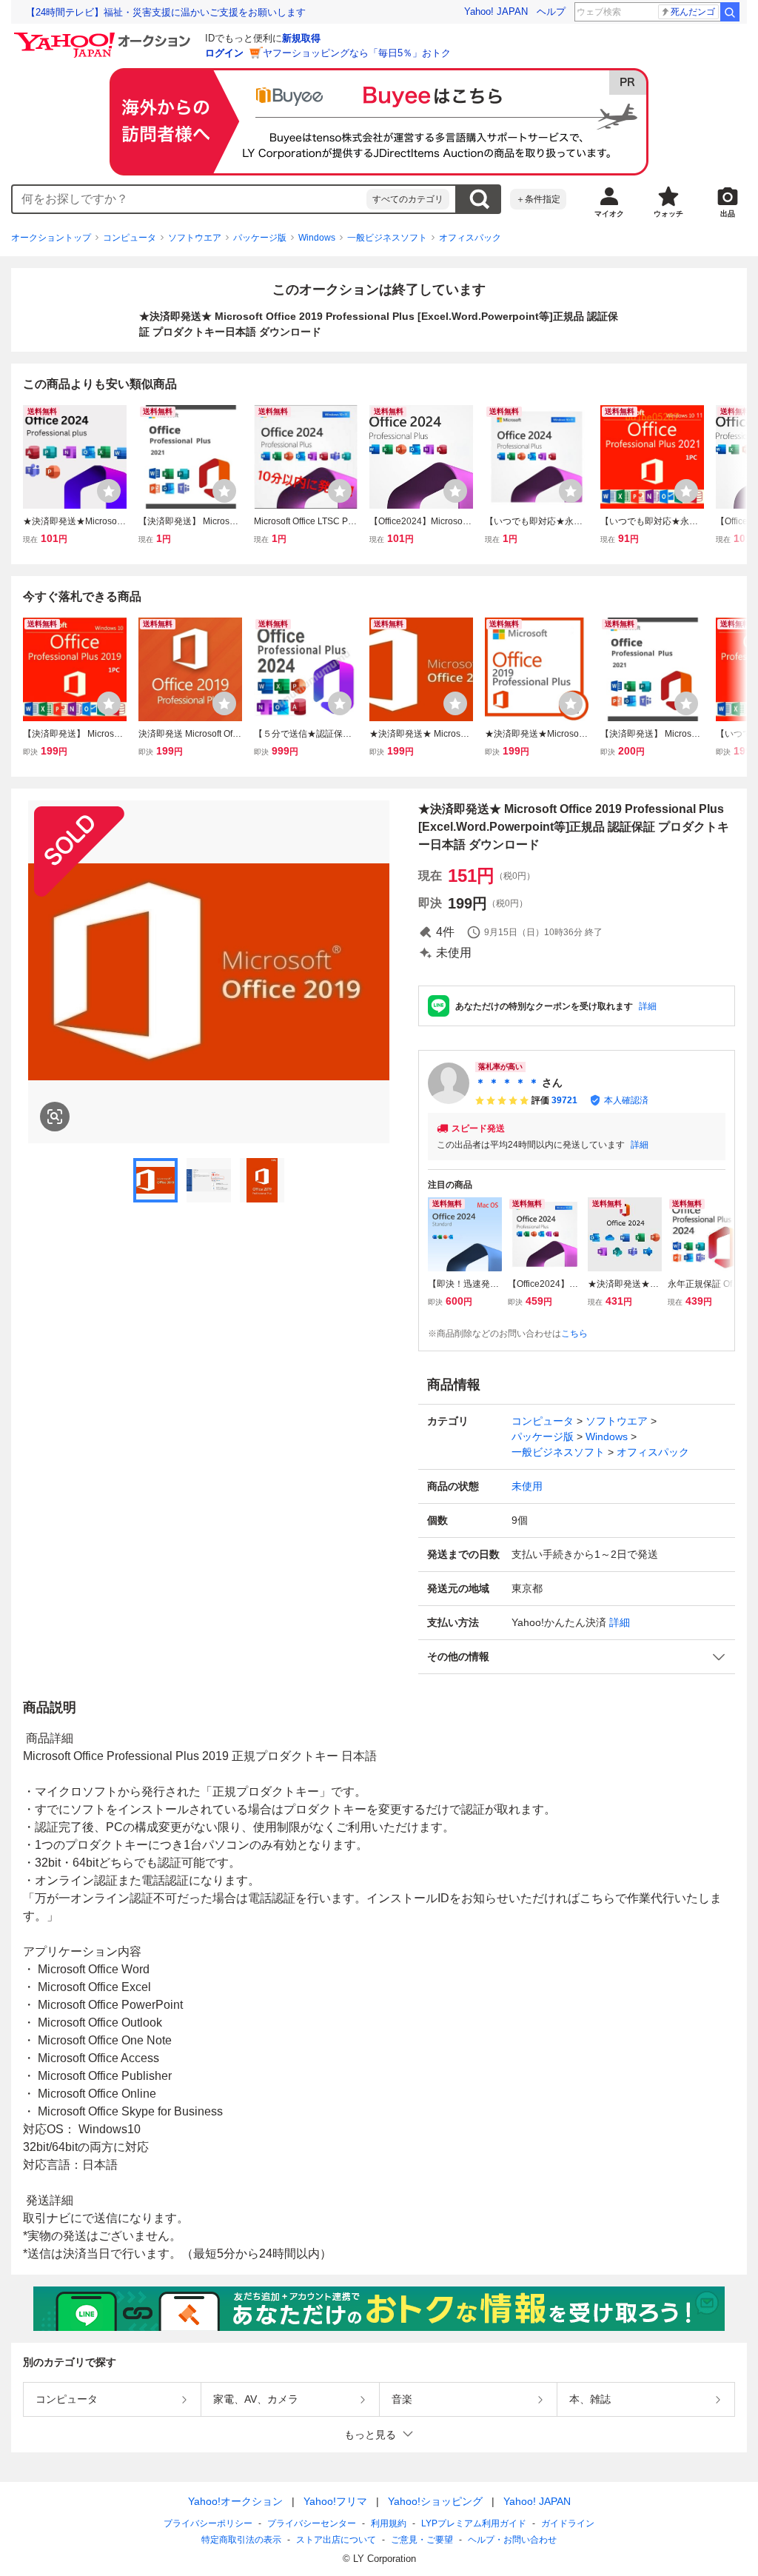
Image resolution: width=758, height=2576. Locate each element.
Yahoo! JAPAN (496, 11)
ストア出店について (336, 2540)
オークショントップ (51, 238)
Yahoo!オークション (235, 2501)
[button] (577, 1657)
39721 (564, 1100)
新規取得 (301, 38)
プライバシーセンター (312, 2523)
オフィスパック (470, 238)
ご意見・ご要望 (422, 2540)
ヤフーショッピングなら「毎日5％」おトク (357, 53)
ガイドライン (568, 2523)
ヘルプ (551, 11)
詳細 (648, 1006)
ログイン (224, 53)
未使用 (527, 1486)
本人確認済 (626, 1100)
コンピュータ (130, 238)
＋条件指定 (538, 199)
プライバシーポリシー (208, 2523)
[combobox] (189, 199)
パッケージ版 (260, 238)
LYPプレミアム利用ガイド (474, 2523)
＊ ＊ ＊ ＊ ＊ (507, 1083)
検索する (479, 199)
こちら (574, 1334)
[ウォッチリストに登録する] (109, 491)
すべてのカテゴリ (408, 199)
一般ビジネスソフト (387, 238)
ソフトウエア (195, 238)
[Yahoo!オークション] (104, 36)
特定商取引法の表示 (241, 2540)
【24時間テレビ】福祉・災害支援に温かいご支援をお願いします (166, 12)
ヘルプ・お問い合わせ (512, 2540)
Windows (317, 238)
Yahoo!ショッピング (435, 2501)
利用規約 (389, 2523)
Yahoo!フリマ (335, 2501)
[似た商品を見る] (55, 1117)
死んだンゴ (693, 12)
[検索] (730, 12)
